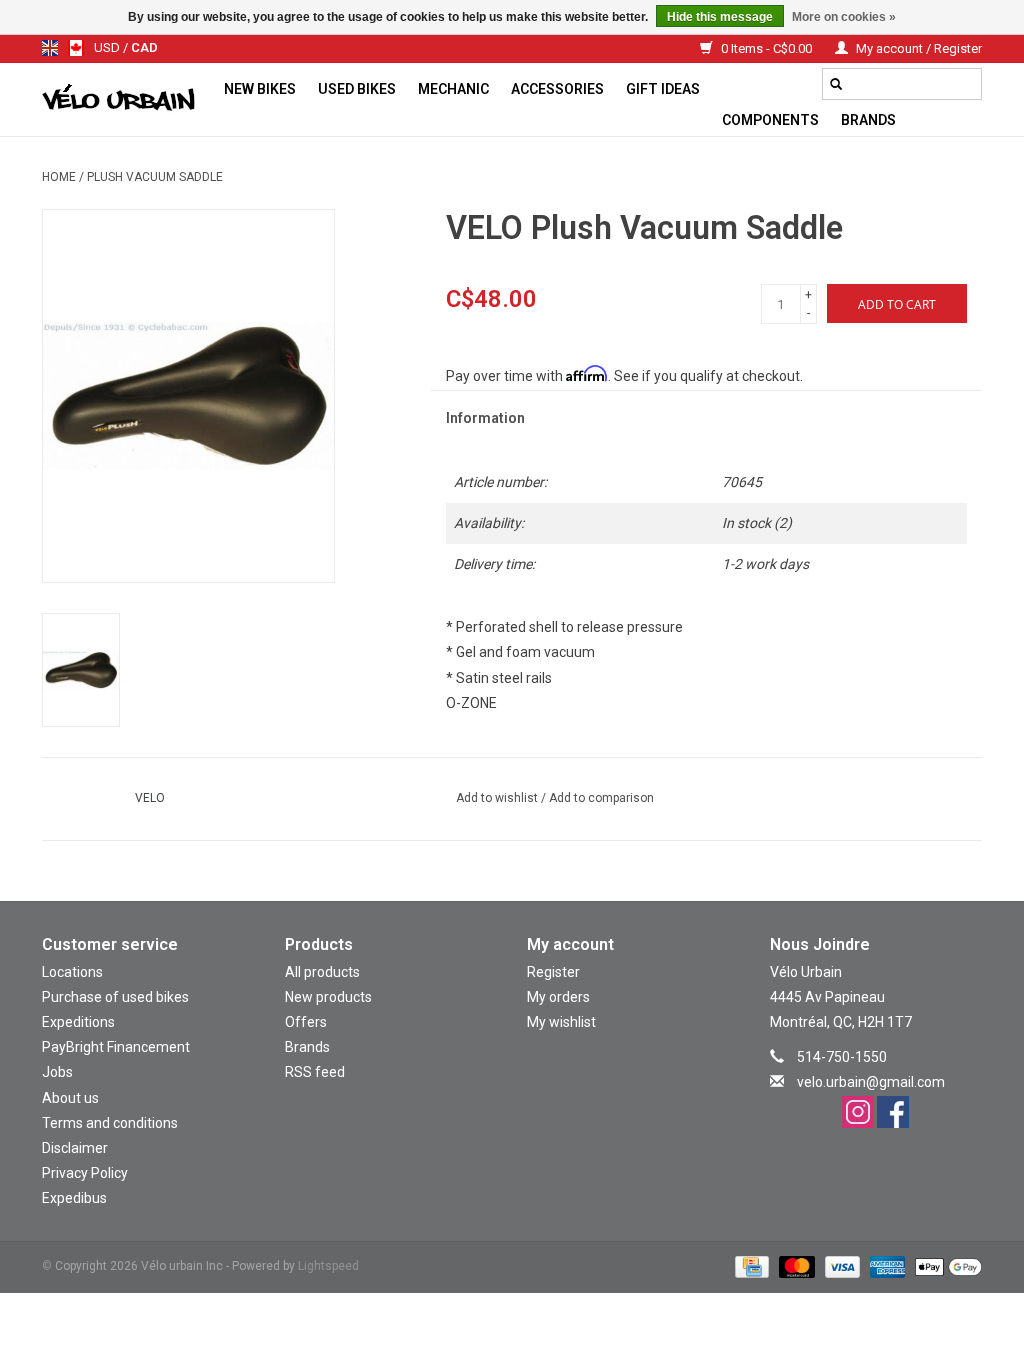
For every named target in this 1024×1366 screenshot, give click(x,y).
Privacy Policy (85, 1173)
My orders (558, 997)
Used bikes (357, 89)
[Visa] (840, 1267)
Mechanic (453, 89)
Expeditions (78, 1022)
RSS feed (315, 1072)
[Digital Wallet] (945, 1267)
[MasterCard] (794, 1267)
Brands (868, 120)
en (50, 48)
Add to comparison (601, 798)
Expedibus (74, 1198)
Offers (306, 1022)
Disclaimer (75, 1148)
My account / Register (917, 48)
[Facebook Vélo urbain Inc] (893, 1112)
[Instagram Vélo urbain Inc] (858, 1112)
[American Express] (885, 1267)
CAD (144, 47)
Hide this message (720, 17)
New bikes (260, 89)
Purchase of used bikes (115, 997)
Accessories (557, 89)
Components (770, 120)
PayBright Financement (116, 1047)
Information (485, 418)
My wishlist (561, 1022)
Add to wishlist (498, 798)
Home (59, 177)
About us (70, 1098)
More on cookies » (844, 17)
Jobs (57, 1072)
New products (328, 997)
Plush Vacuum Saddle (155, 177)
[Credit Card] (750, 1267)
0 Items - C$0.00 (766, 48)
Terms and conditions (110, 1123)
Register (553, 972)
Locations (72, 972)
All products (322, 972)
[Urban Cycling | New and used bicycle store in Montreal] (127, 100)
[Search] (836, 84)
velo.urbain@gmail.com (871, 1082)
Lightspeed (328, 1266)
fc (76, 48)
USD (108, 47)
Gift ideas (663, 89)
